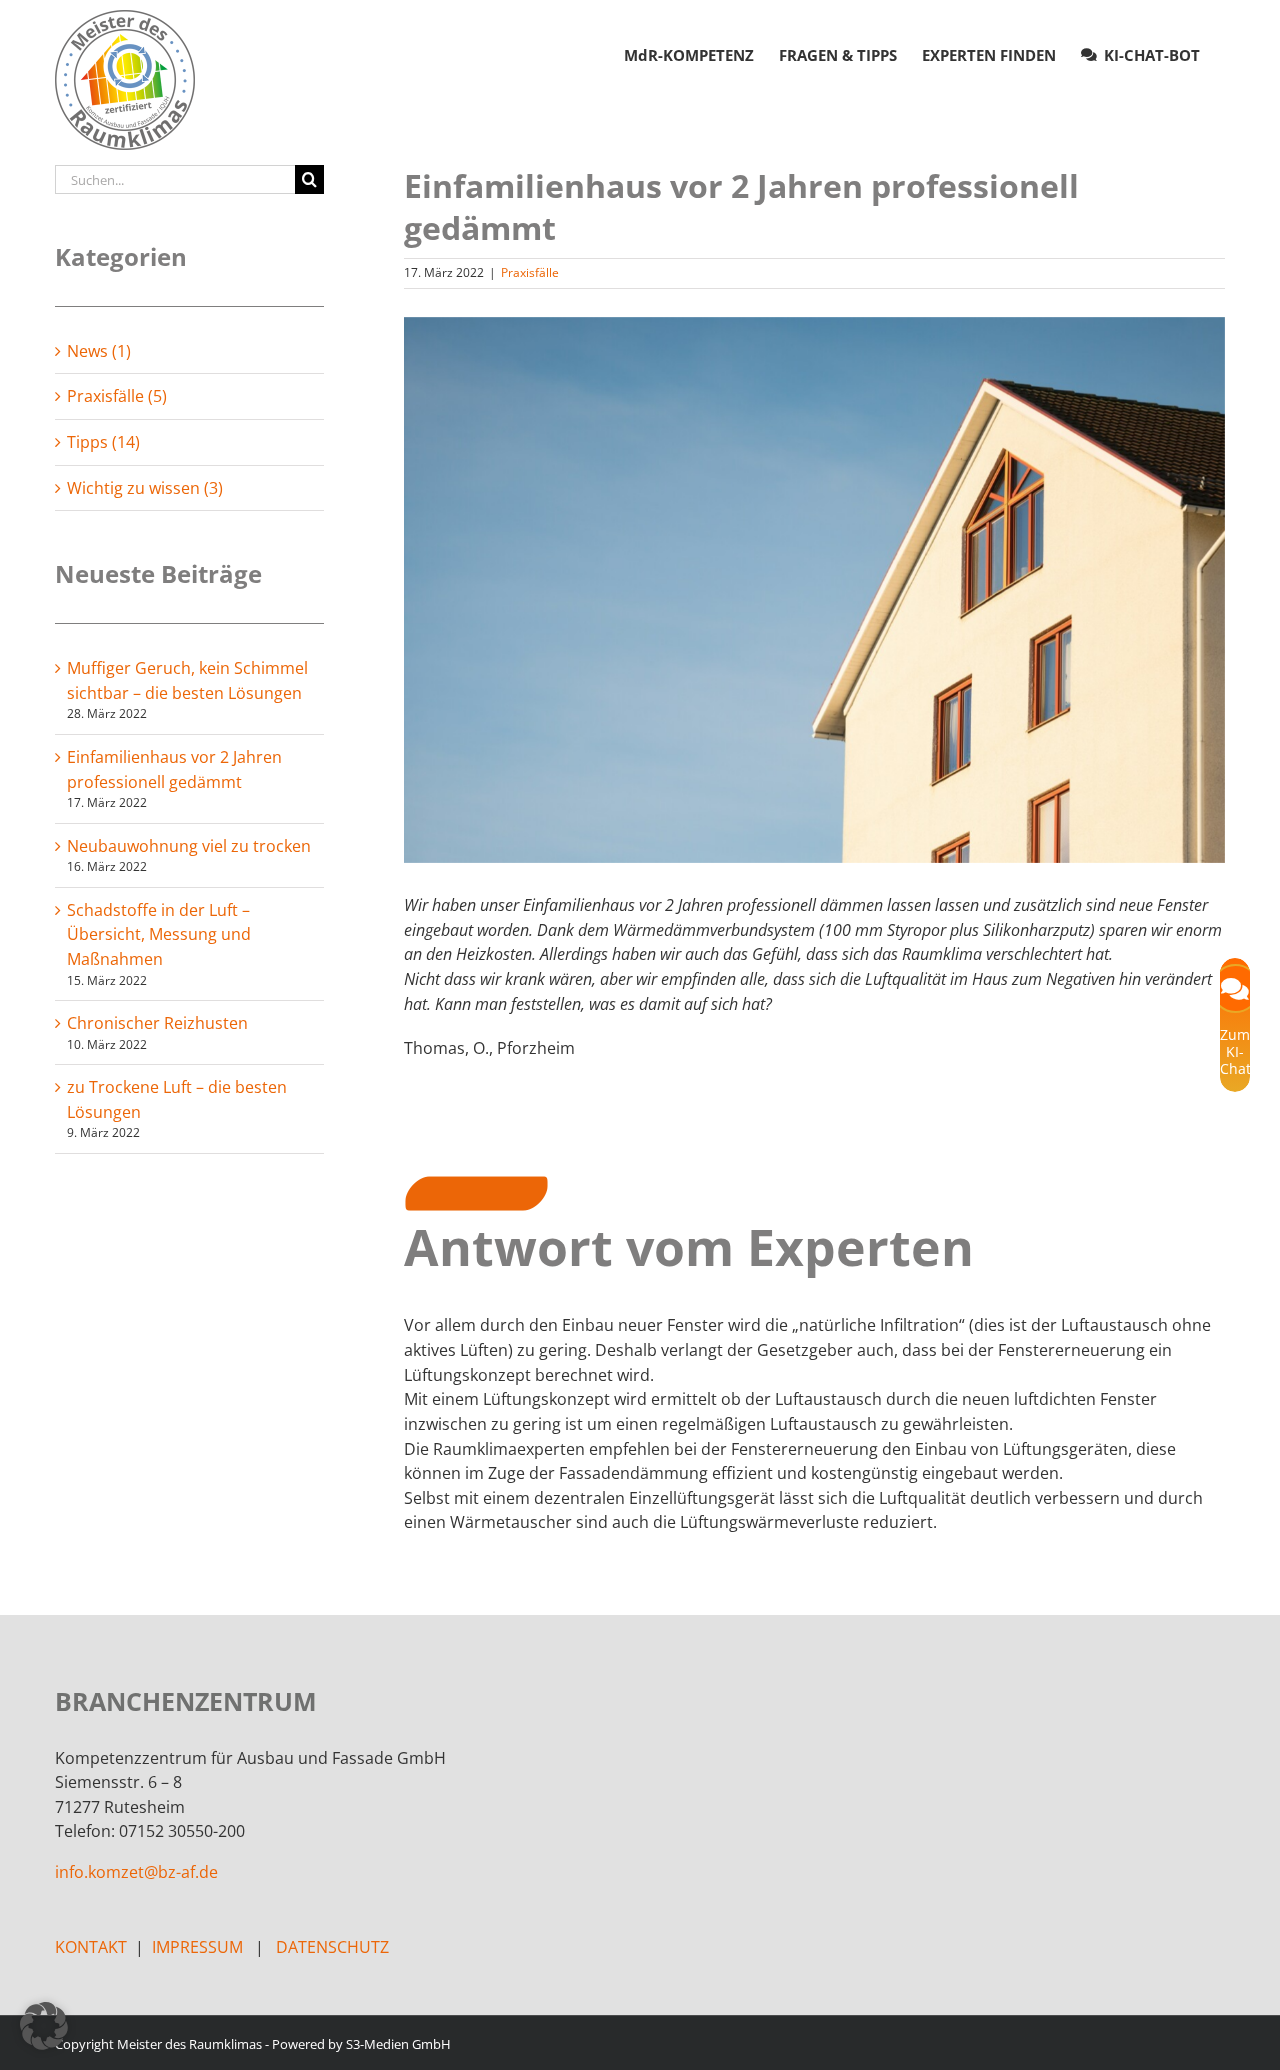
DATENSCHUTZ (332, 1947)
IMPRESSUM (197, 1947)
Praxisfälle (530, 272)
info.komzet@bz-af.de (136, 1872)
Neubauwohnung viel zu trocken (189, 846)
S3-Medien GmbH (398, 2044)
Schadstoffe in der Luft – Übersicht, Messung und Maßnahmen (159, 934)
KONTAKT (91, 1947)
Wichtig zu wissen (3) (145, 488)
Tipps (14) (103, 442)
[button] (44, 2026)
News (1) (99, 351)
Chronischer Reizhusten (157, 1023)
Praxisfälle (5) (117, 396)
